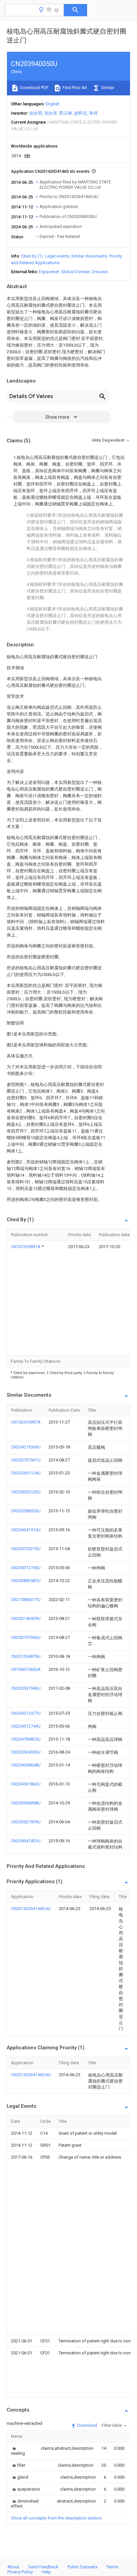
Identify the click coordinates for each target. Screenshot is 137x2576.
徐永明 (36, 113)
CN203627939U (26, 1822)
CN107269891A (26, 1247)
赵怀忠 (81, 113)
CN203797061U (26, 1460)
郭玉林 (66, 113)
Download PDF (34, 88)
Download (87, 2425)
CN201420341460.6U (31, 1909)
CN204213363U (26, 1447)
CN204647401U (26, 1841)
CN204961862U (26, 1784)
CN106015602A (26, 1669)
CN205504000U (26, 1752)
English (53, 104)
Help (46, 2572)
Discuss (100, 272)
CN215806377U (26, 1600)
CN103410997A (26, 1422)
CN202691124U (26, 1473)
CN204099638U (26, 1765)
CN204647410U (26, 1530)
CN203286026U (26, 1511)
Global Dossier (75, 272)
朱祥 (93, 113)
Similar (107, 88)
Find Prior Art (74, 88)
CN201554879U (26, 1656)
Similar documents (89, 256)
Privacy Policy (20, 2572)
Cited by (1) (32, 256)
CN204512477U (26, 1713)
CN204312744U (26, 1726)
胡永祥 (51, 113)
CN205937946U (26, 1688)
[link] (18, 2451)
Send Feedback (43, 2567)
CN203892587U (26, 1581)
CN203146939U (26, 1618)
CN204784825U (26, 1739)
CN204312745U (26, 1568)
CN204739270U (26, 1549)
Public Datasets (82, 2567)
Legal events (57, 256)
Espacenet (49, 272)
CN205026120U (26, 1492)
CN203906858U (26, 1803)
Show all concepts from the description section (57, 2518)
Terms (112, 2567)
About (13, 2567)
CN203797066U (26, 1637)
